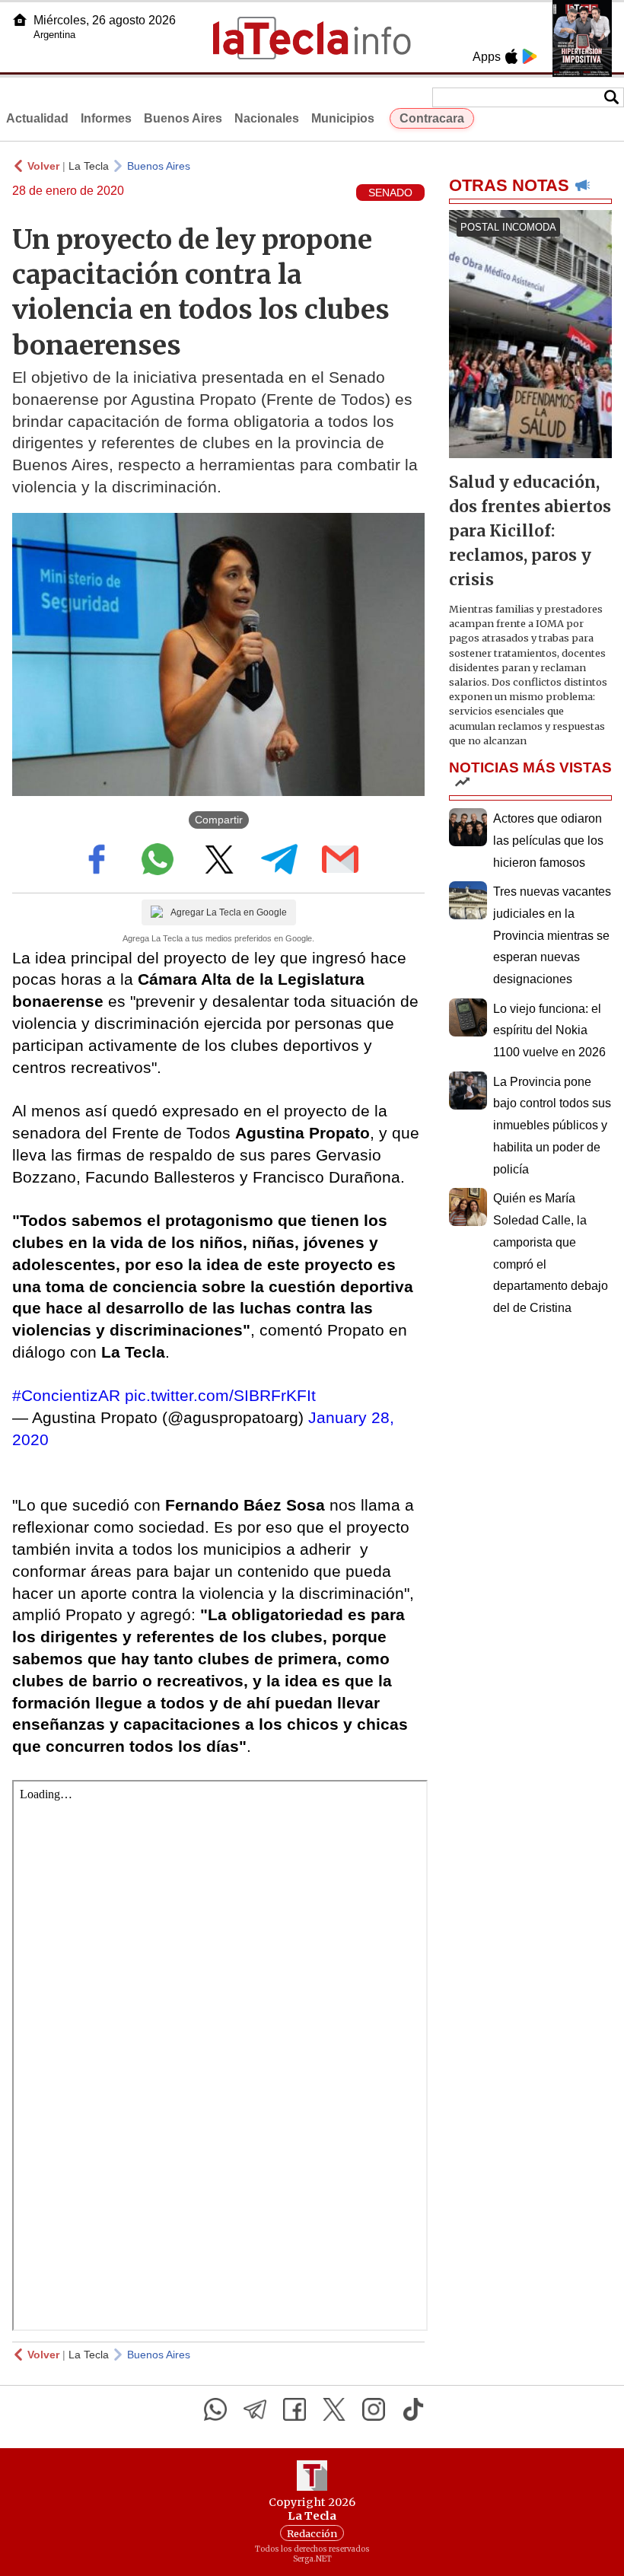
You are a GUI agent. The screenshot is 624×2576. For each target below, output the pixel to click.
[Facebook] (294, 2409)
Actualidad (37, 118)
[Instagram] (374, 2409)
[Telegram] (255, 2409)
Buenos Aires (183, 118)
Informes (106, 118)
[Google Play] (530, 56)
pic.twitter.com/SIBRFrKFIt (220, 1395)
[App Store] (511, 56)
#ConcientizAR (66, 1395)
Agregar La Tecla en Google (229, 912)
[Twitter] (334, 2409)
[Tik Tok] (413, 2409)
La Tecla (89, 166)
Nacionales (267, 118)
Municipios (343, 118)
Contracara (432, 118)
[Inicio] (20, 20)
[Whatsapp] (215, 2409)
